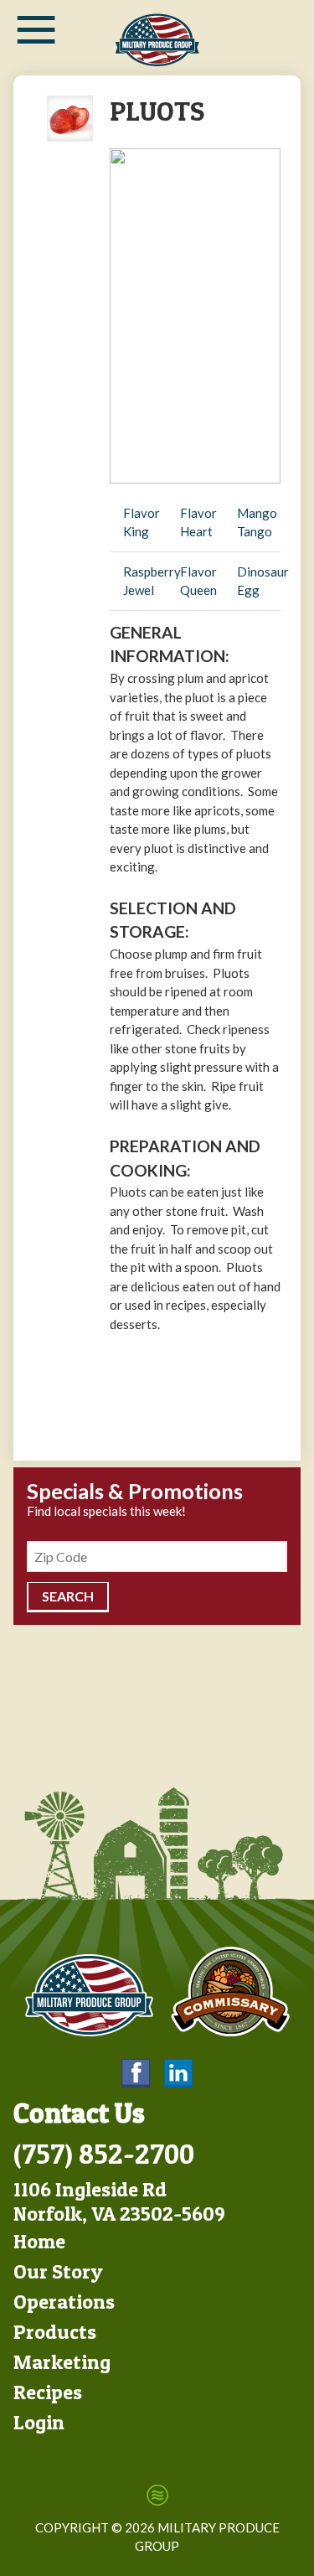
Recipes (48, 2392)
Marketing (62, 2362)
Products (55, 2332)
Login (39, 2422)
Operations (64, 2302)
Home (39, 2241)
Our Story (58, 2271)
